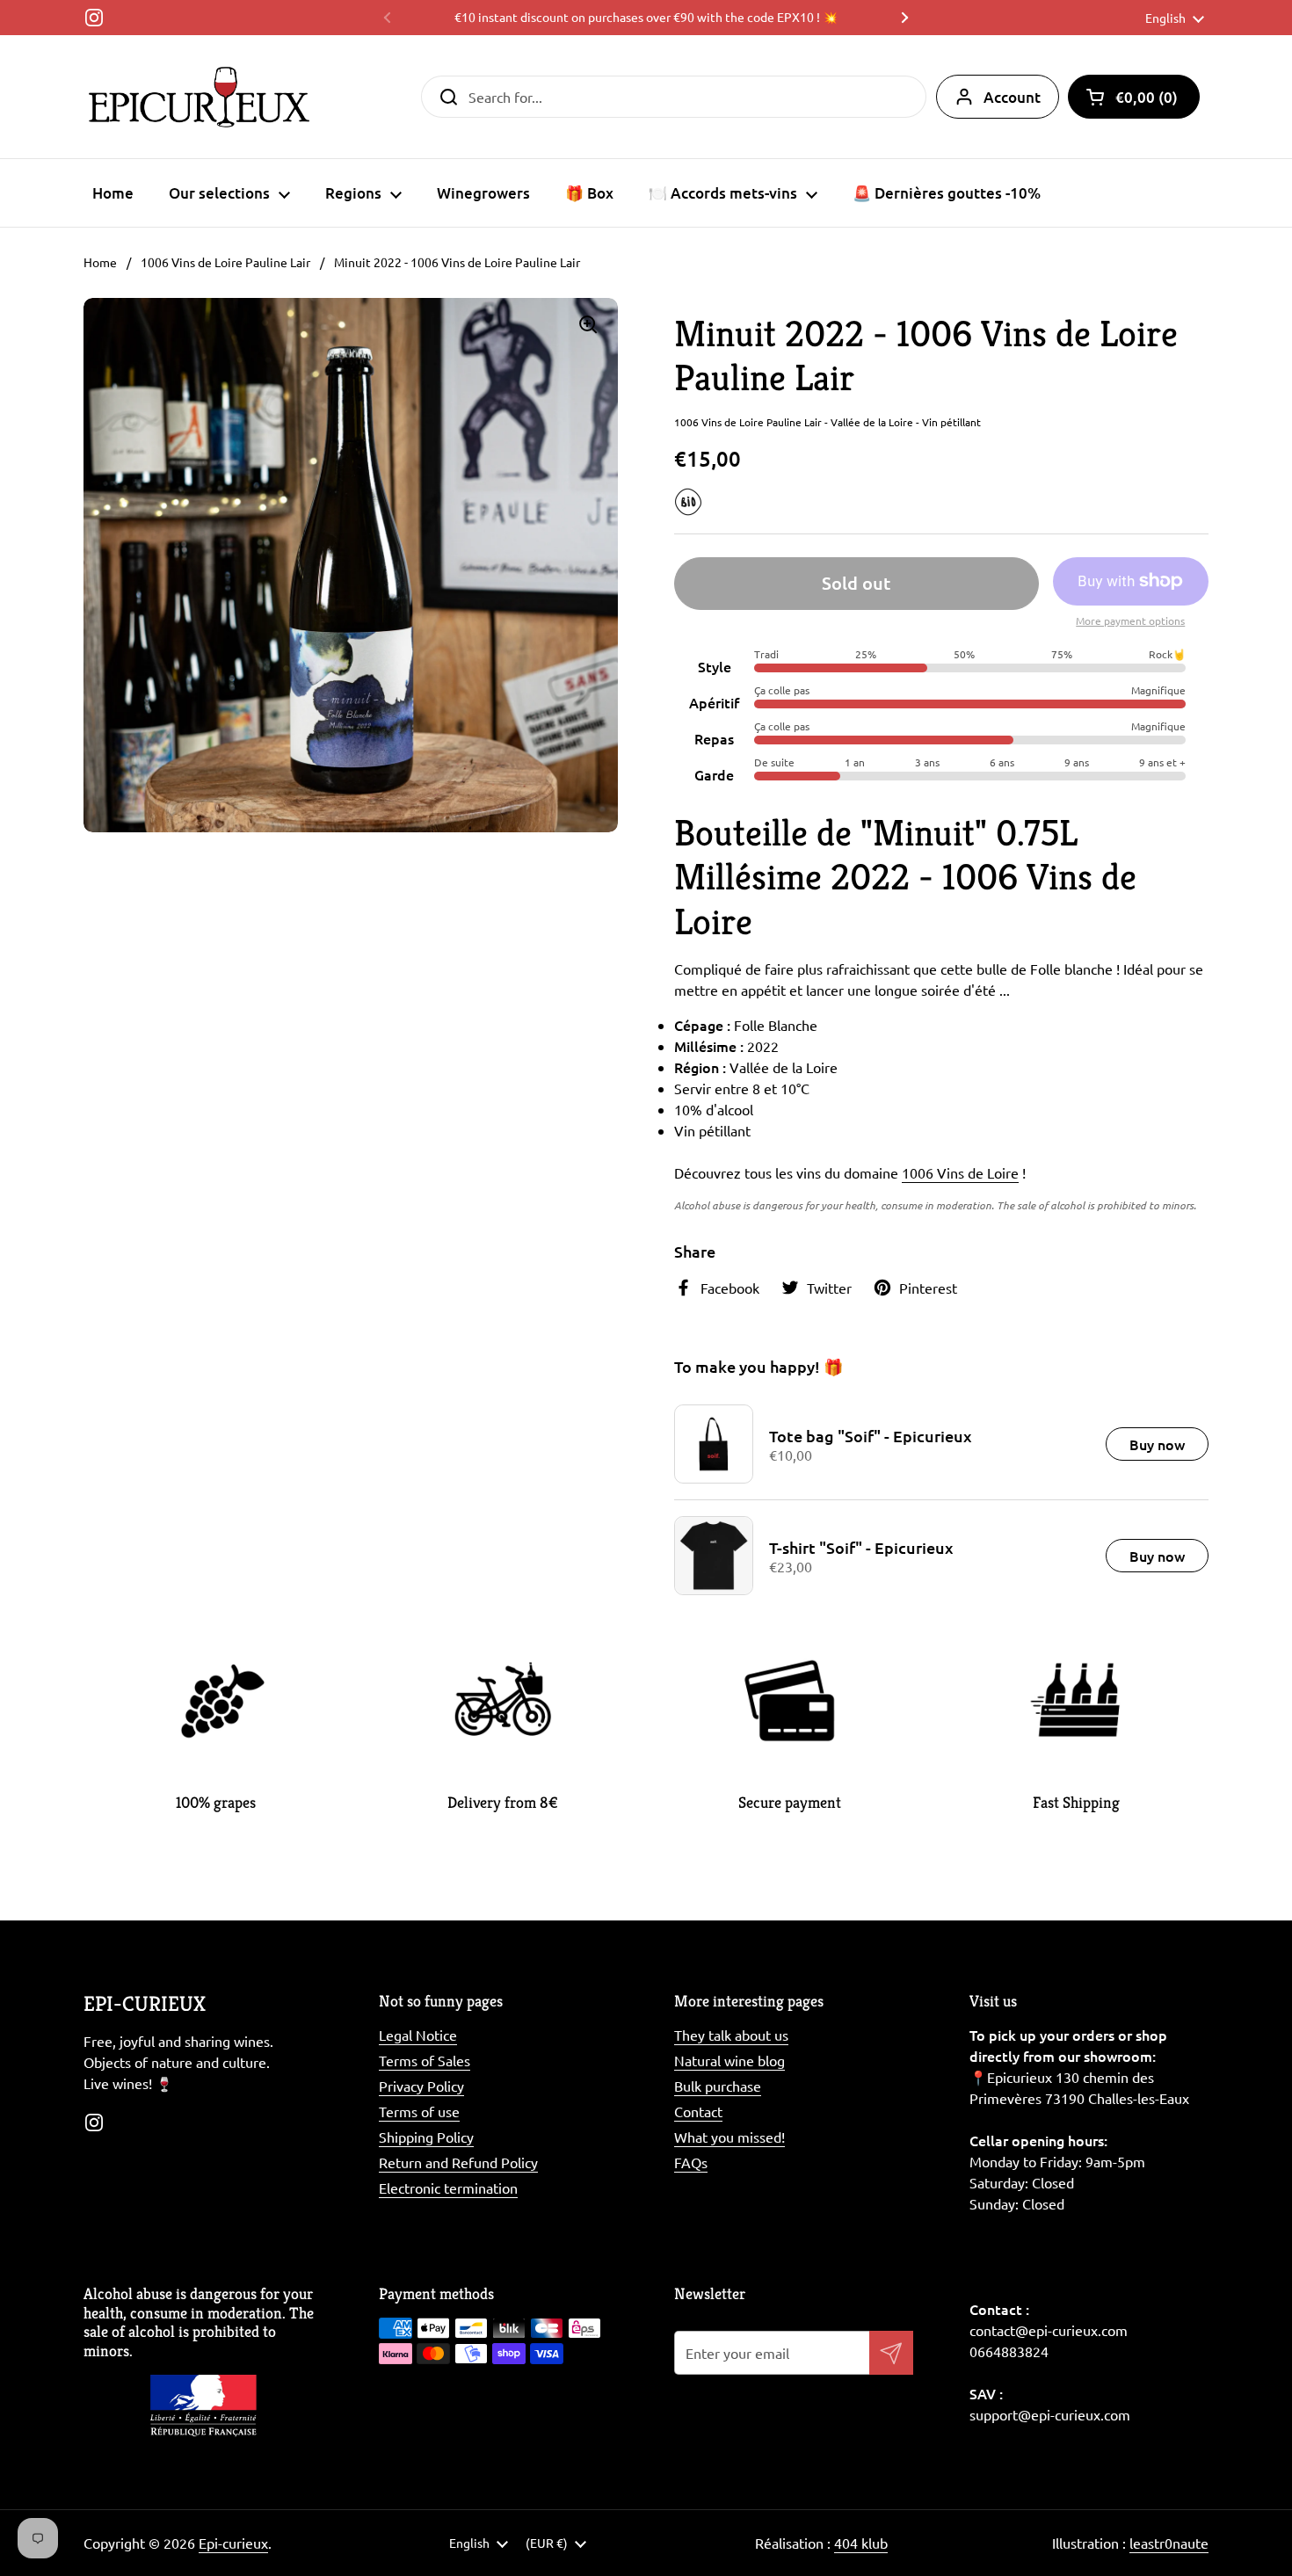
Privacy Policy (421, 2086)
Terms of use (419, 2111)
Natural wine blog (729, 2060)
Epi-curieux (233, 2543)
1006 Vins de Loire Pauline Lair (225, 262)
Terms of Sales (425, 2060)
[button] (1134, 97)
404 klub (861, 2543)
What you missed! (729, 2137)
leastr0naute (1169, 2543)
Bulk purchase (718, 2086)
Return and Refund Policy (458, 2162)
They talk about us (731, 2035)
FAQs (691, 2162)
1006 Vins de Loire (960, 1172)
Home (100, 262)
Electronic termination (448, 2188)
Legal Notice (418, 2035)
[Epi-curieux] (199, 97)
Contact (698, 2111)
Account (1012, 97)
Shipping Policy (426, 2137)
